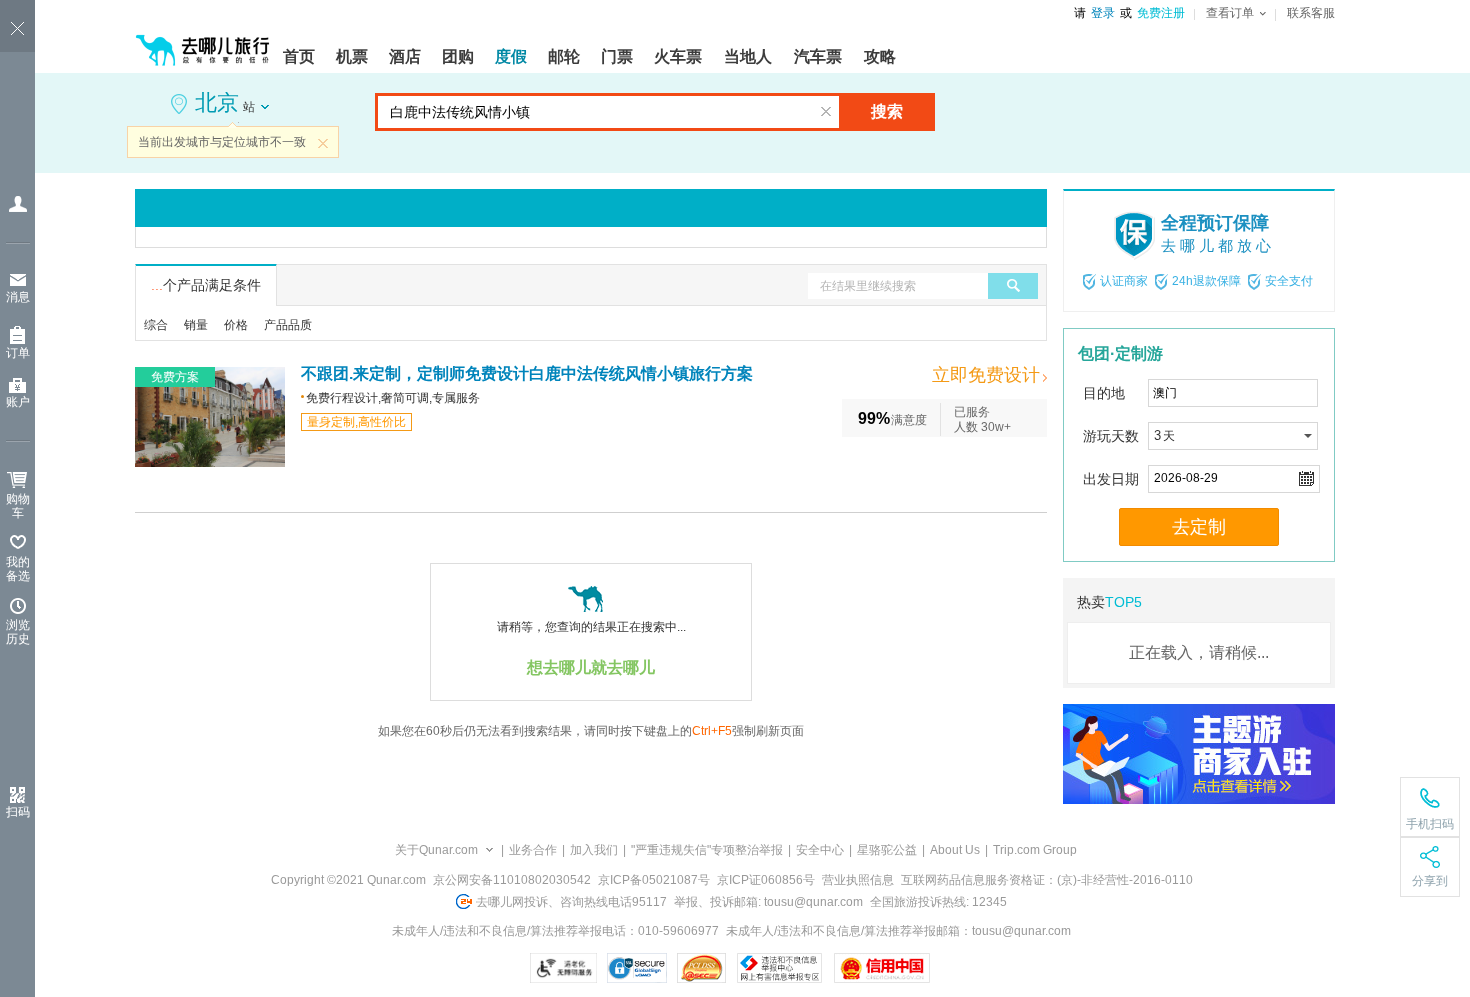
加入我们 (594, 850)
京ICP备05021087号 (654, 880)
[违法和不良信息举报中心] (779, 968)
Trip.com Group (1035, 850)
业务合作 (533, 850)
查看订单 (1230, 13)
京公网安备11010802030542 (512, 880)
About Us (955, 850)
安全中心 (820, 850)
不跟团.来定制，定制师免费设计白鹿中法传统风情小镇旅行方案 (527, 373)
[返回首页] (203, 42)
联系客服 (1311, 13)
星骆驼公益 (887, 850)
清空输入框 (826, 112)
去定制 (1199, 527)
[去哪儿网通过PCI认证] (701, 968)
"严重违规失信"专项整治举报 (707, 850)
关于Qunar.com (436, 850)
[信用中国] (881, 968)
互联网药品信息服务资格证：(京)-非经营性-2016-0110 (1047, 880)
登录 (1103, 13)
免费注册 (1161, 13)
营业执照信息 (858, 880)
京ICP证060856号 (766, 880)
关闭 (323, 143)
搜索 (887, 111)
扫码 (18, 812)
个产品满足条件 (206, 285)
